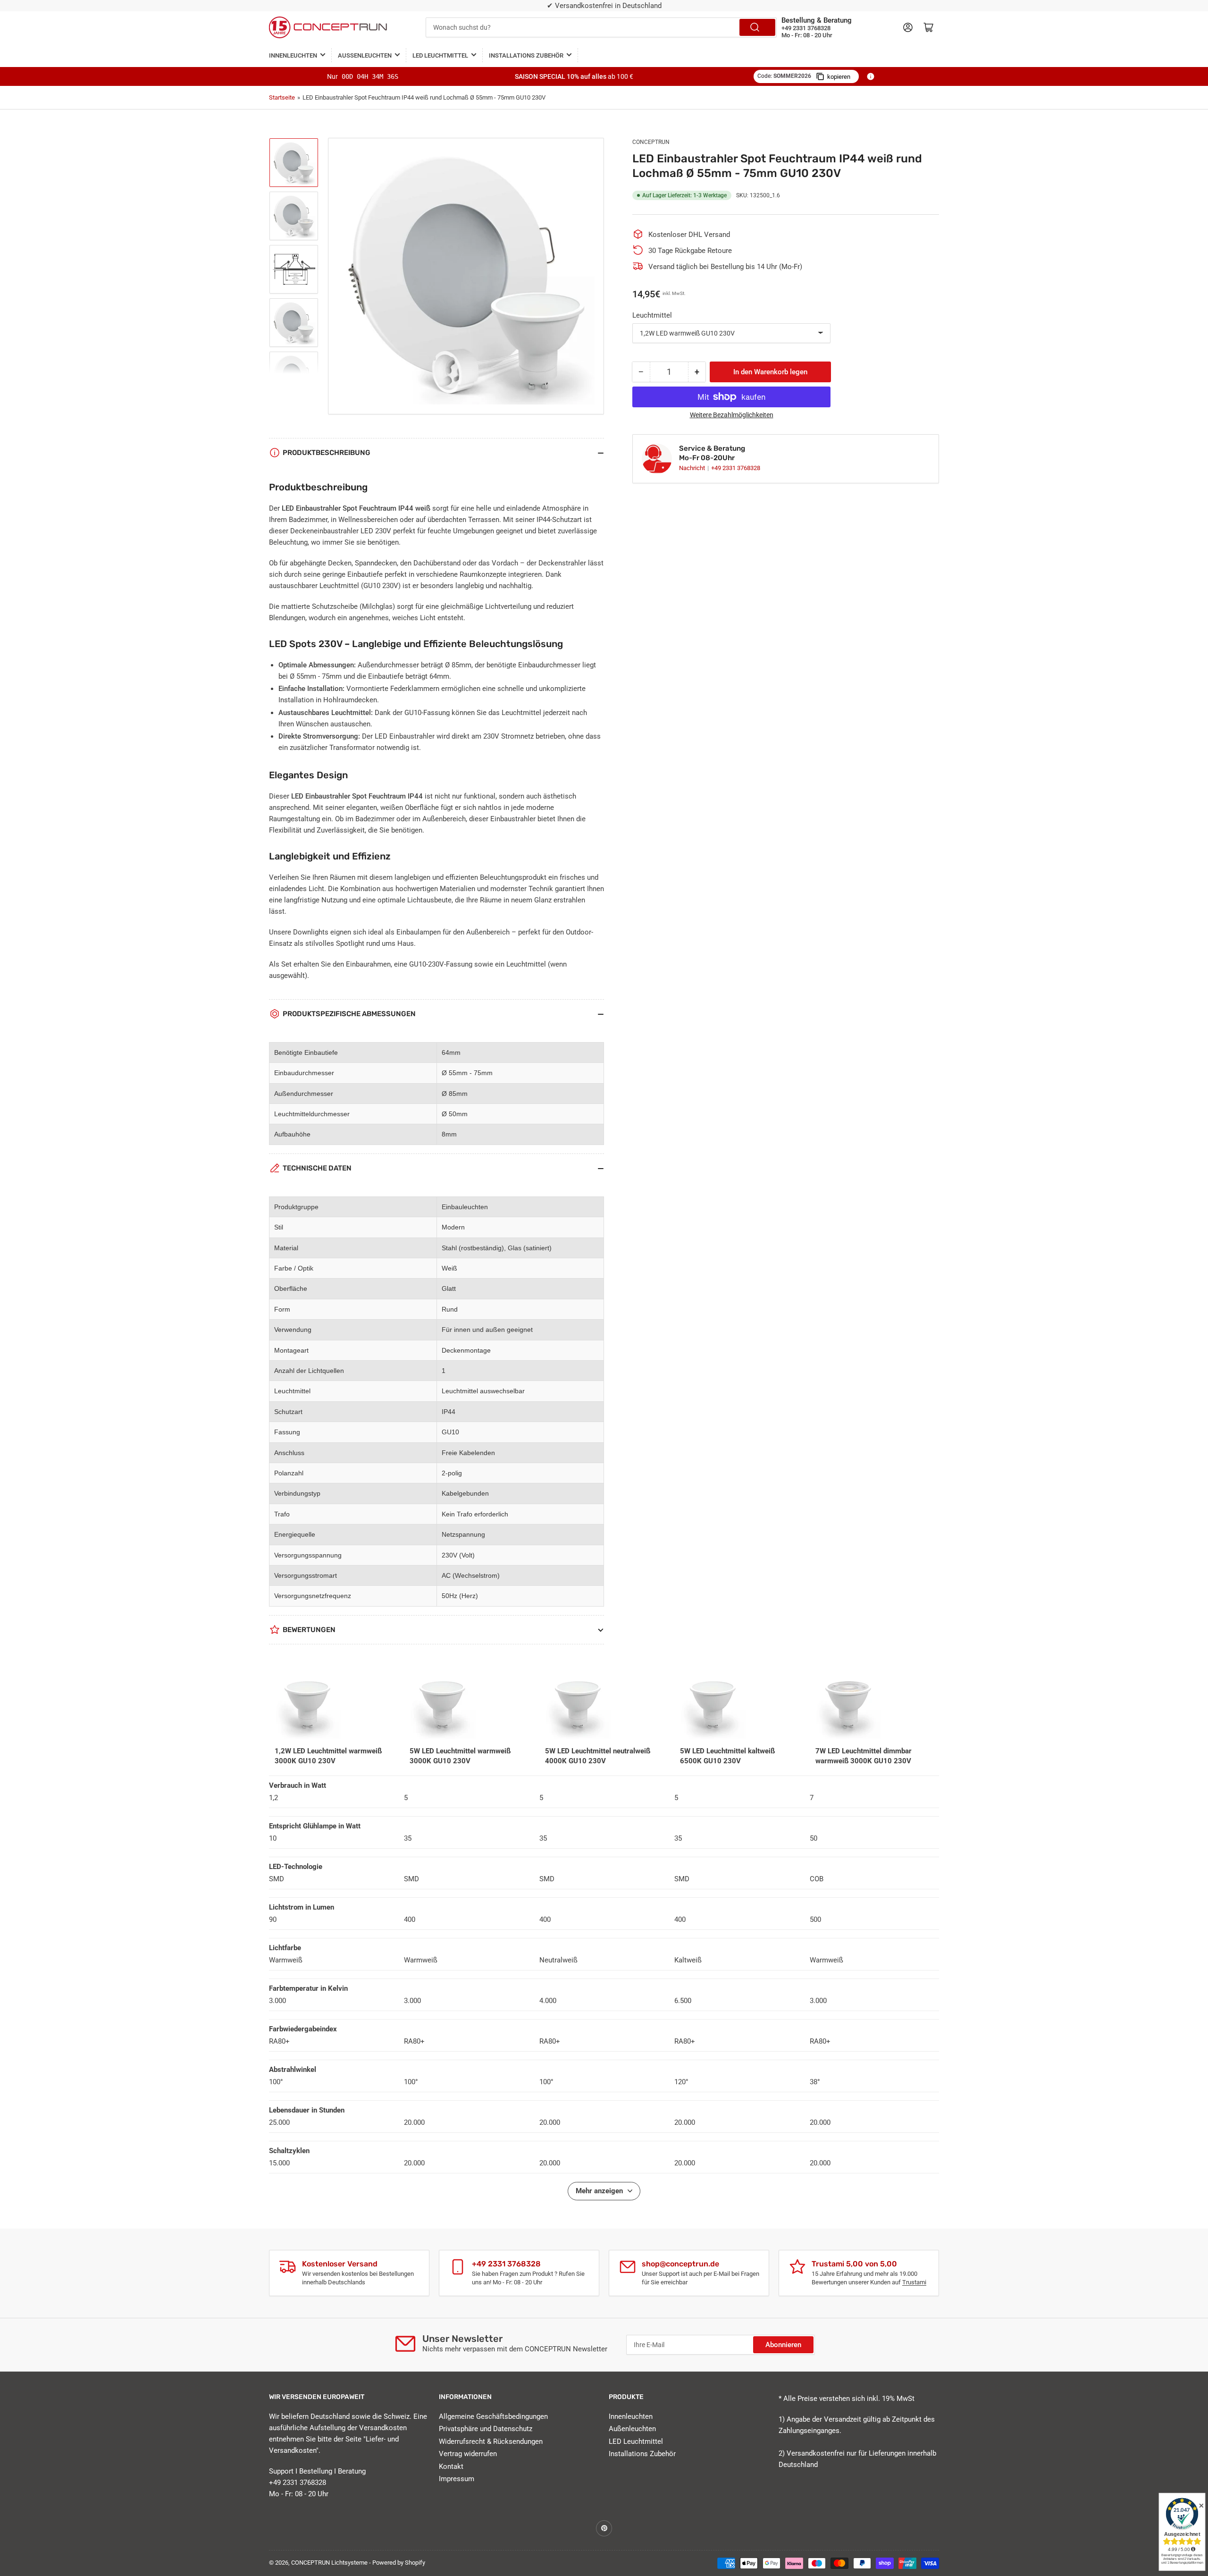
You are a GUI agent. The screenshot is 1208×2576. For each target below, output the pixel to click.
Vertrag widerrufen (468, 2454)
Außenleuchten (365, 55)
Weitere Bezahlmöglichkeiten (732, 415)
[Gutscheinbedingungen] (871, 76)
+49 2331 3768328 (736, 468)
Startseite (282, 97)
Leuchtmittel (652, 315)
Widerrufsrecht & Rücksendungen (491, 2441)
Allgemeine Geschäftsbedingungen (493, 2416)
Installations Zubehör (526, 55)
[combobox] (601, 27)
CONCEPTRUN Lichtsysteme (329, 2563)
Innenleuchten (293, 55)
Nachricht (693, 468)
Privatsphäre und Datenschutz (486, 2429)
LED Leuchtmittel (440, 55)
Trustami (914, 2282)
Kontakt (451, 2467)
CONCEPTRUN (651, 142)
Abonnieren (783, 2345)
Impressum (457, 2479)
